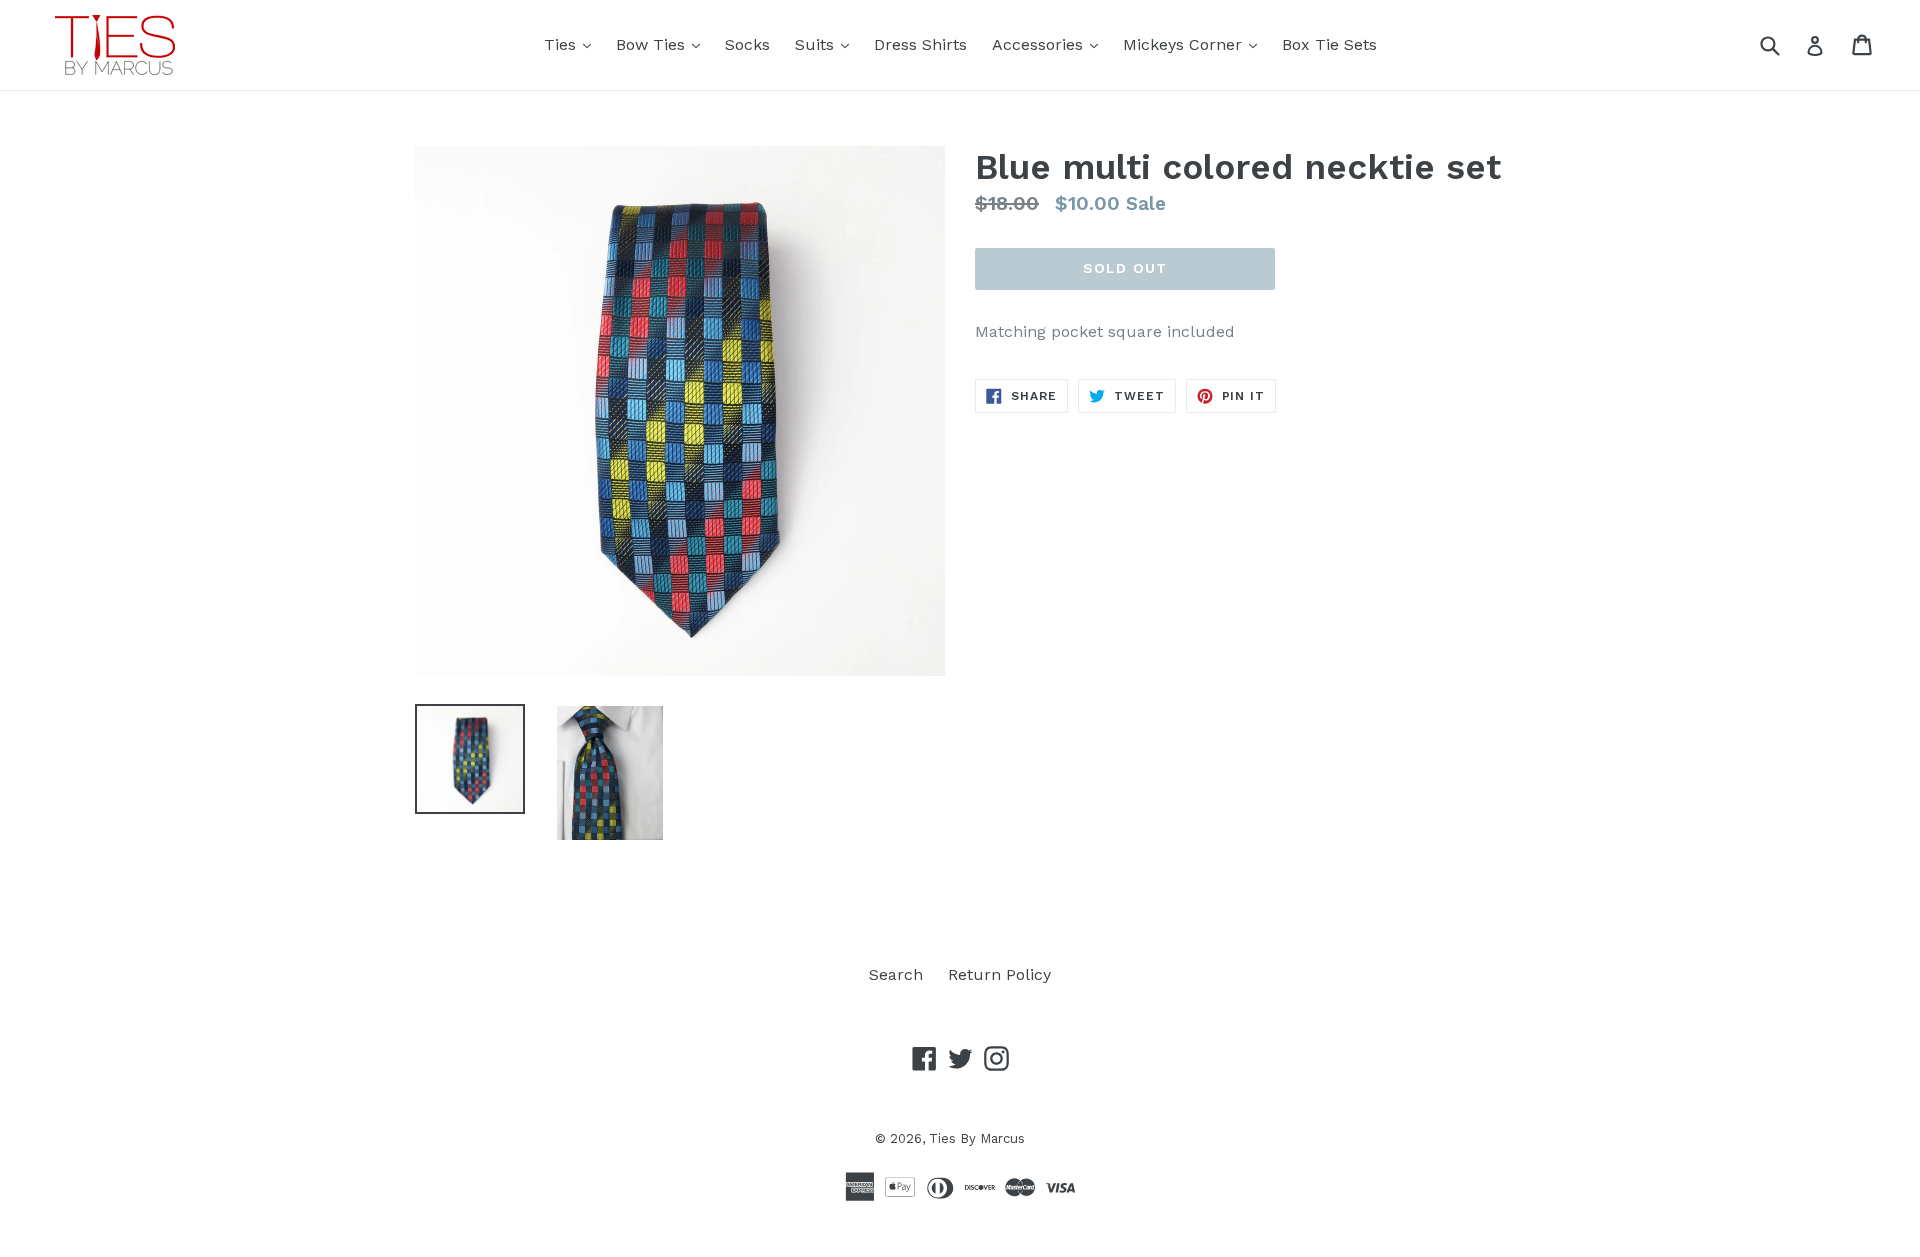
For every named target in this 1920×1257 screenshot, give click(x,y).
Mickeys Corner (1195, 44)
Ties (572, 44)
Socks (747, 44)
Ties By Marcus (977, 1138)
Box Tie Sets (1329, 44)
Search (896, 974)
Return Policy (999, 974)
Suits (827, 44)
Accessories (1050, 44)
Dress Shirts (920, 44)
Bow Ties (663, 44)
